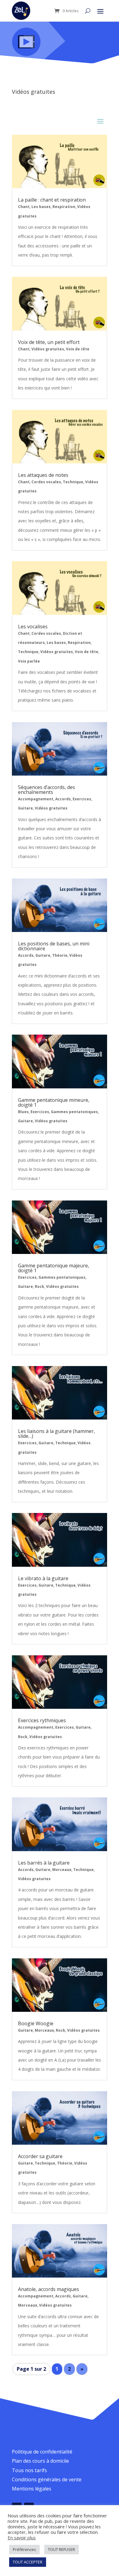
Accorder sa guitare (40, 2156)
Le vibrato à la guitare (43, 1578)
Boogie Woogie (36, 2023)
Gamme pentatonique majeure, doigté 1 (54, 1268)
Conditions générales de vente (47, 2479)
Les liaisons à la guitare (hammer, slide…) (56, 1434)
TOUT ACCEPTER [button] (28, 2562)
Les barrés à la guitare (44, 1863)
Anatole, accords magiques (49, 2289)
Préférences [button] (24, 2549)
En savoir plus (22, 2538)
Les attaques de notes (43, 475)
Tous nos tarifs (29, 2470)
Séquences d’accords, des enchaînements (47, 790)
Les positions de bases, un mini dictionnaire (54, 946)
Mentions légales (32, 2489)
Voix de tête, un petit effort (49, 342)
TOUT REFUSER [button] (61, 2549)
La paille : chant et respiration (52, 200)
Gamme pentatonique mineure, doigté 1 (54, 1102)
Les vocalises (33, 627)
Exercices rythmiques (42, 1720)
